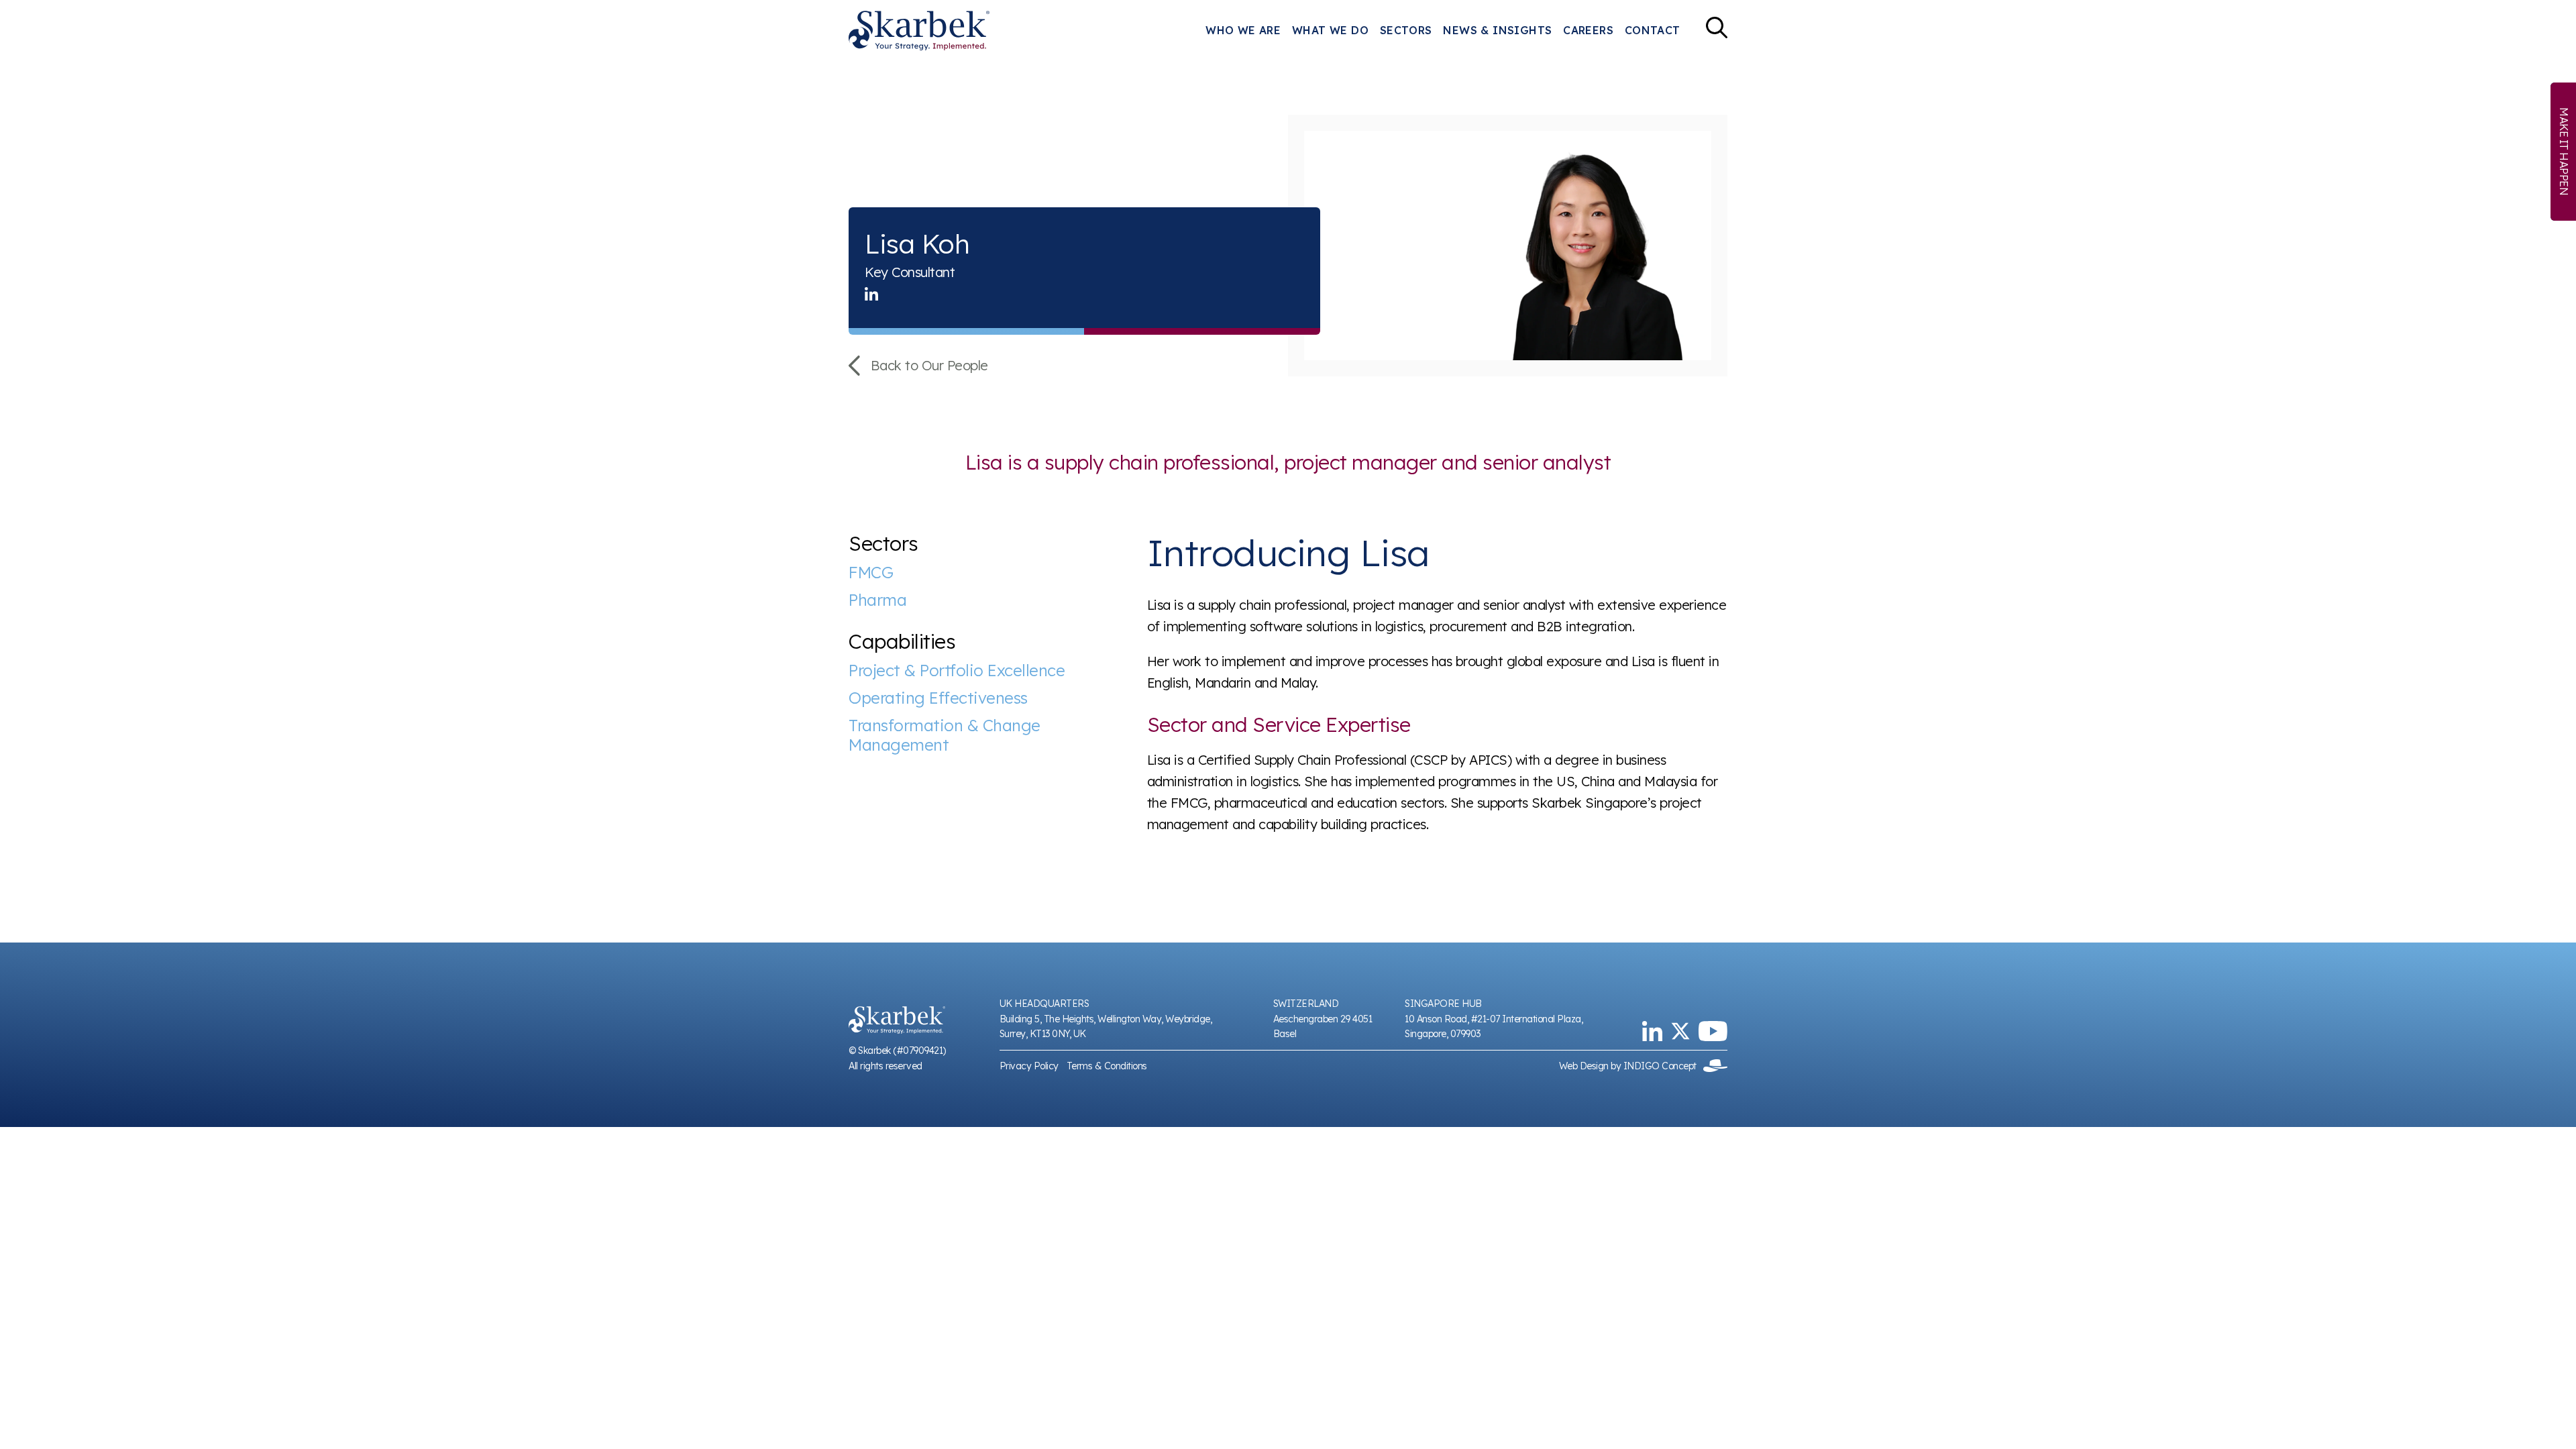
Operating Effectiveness (938, 698)
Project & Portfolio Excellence (957, 670)
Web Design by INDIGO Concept (1631, 1066)
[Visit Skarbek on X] (1680, 1031)
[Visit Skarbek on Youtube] (1713, 1031)
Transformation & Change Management (945, 735)
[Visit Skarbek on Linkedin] (1652, 1031)
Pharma (877, 600)
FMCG (871, 573)
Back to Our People (929, 365)
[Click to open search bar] (1717, 31)
